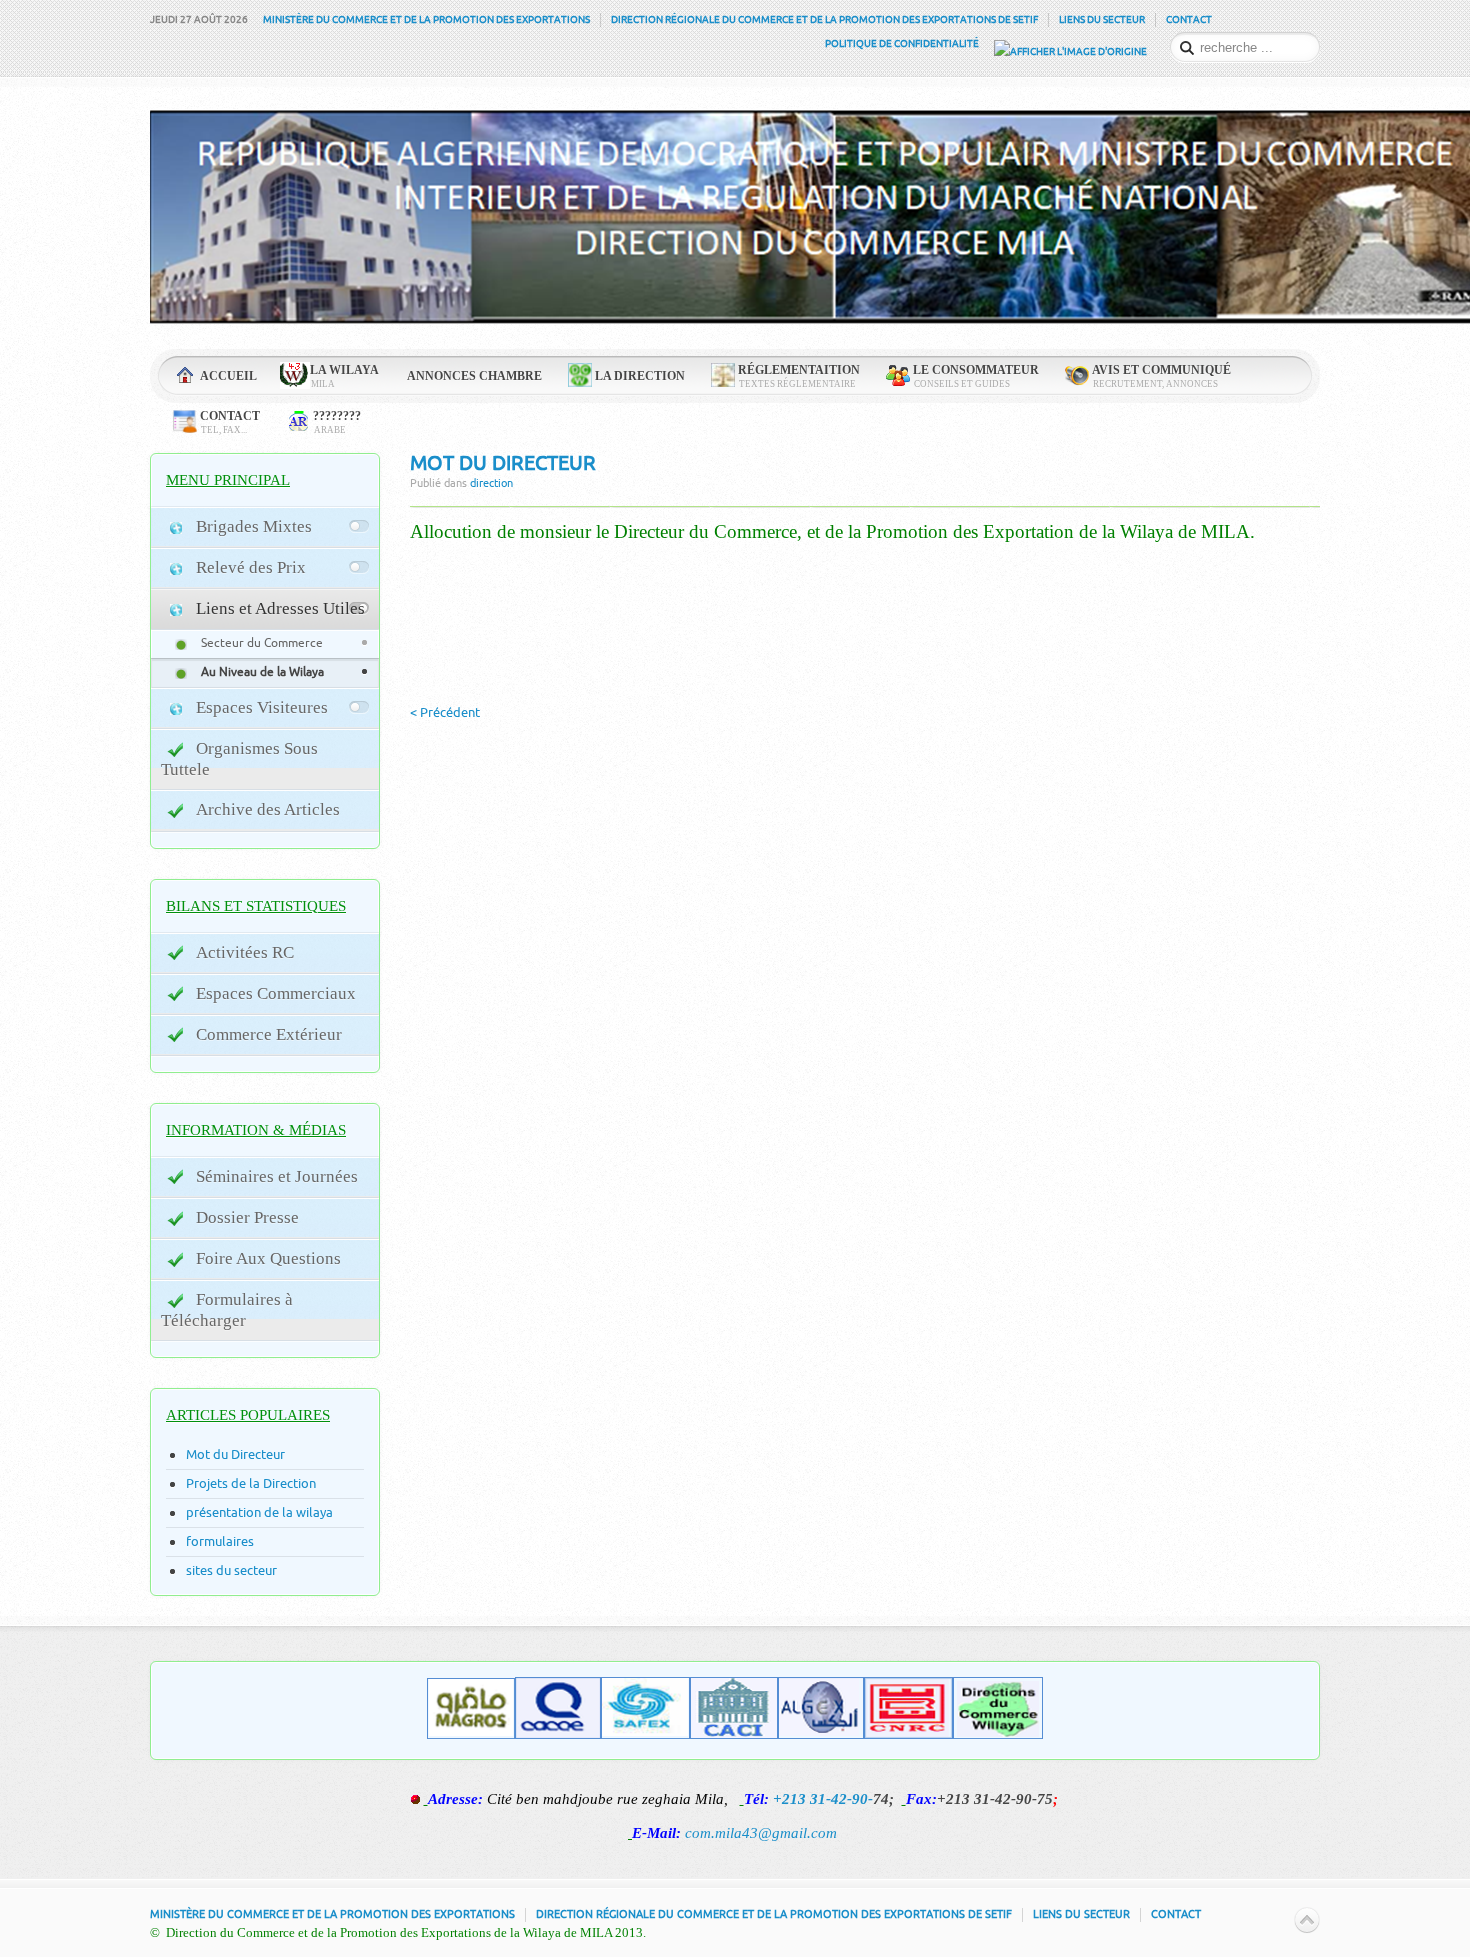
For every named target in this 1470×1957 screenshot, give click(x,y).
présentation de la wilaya (259, 1512)
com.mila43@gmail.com (761, 1833)
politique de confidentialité (902, 44)
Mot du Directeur (503, 463)
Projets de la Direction (251, 1483)
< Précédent (445, 712)
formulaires (220, 1541)
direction (491, 483)
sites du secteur (231, 1570)
